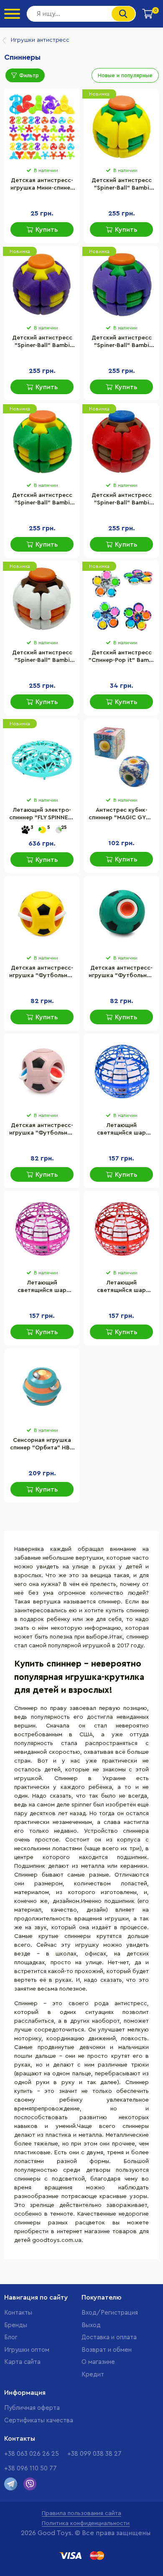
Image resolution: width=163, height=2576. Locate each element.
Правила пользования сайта (81, 2513)
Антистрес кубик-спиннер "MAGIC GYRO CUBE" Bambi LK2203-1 (121, 815)
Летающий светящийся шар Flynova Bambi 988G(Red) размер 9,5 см (121, 1287)
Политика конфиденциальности (86, 2523)
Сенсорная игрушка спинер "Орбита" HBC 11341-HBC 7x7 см (42, 1445)
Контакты (18, 2313)
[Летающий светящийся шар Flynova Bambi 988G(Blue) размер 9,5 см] (121, 1072)
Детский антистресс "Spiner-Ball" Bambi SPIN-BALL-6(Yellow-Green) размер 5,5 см (122, 185)
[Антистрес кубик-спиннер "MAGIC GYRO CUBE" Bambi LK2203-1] (121, 757)
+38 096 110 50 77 (31, 2468)
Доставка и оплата (109, 2337)
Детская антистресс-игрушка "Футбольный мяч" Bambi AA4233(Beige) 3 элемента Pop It (42, 1130)
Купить (47, 230)
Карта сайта (22, 2362)
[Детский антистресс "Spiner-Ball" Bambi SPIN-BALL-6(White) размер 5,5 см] (42, 599)
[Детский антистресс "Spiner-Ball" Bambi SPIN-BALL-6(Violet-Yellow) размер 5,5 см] (42, 284)
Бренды (16, 2325)
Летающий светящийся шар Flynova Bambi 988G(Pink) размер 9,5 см (42, 1287)
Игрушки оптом (27, 2350)
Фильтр (29, 75)
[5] (42, 830)
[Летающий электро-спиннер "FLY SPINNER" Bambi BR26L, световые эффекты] (42, 757)
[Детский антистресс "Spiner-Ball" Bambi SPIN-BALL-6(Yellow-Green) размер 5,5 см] (121, 127)
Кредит (93, 2375)
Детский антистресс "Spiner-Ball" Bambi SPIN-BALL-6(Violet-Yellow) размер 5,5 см (42, 342)
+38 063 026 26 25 (32, 2454)
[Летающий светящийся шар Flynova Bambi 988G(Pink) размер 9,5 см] (42, 1229)
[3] (25, 830)
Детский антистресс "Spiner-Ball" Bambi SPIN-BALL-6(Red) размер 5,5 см (122, 500)
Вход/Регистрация (110, 2313)
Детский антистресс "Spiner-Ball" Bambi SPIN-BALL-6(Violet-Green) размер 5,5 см (122, 342)
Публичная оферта (32, 2408)
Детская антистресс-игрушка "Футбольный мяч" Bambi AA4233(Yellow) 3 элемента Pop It (42, 973)
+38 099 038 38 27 (94, 2454)
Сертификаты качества (39, 2420)
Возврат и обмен (107, 2350)
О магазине (98, 2362)
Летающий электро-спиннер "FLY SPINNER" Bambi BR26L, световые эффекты (42, 815)
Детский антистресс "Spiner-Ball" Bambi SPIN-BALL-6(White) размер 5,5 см (42, 657)
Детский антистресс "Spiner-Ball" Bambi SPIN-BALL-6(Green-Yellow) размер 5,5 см (42, 500)
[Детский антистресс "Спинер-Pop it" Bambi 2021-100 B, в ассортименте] (121, 599)
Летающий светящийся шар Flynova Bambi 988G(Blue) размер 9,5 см (122, 1130)
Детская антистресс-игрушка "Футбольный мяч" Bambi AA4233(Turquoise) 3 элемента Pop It (121, 973)
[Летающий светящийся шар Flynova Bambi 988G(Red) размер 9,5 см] (121, 1229)
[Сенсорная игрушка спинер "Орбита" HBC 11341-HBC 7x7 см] (42, 1387)
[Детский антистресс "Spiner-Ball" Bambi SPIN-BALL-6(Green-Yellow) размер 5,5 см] (42, 442)
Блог (11, 2337)
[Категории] (12, 14)
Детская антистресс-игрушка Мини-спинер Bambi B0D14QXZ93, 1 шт (42, 185)
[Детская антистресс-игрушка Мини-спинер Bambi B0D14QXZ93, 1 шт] (42, 127)
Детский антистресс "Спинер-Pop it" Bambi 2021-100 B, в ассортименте (121, 657)
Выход (91, 2325)
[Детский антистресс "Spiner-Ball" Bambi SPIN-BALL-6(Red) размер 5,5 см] (121, 442)
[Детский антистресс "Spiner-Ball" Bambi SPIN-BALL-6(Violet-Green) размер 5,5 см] (121, 284)
